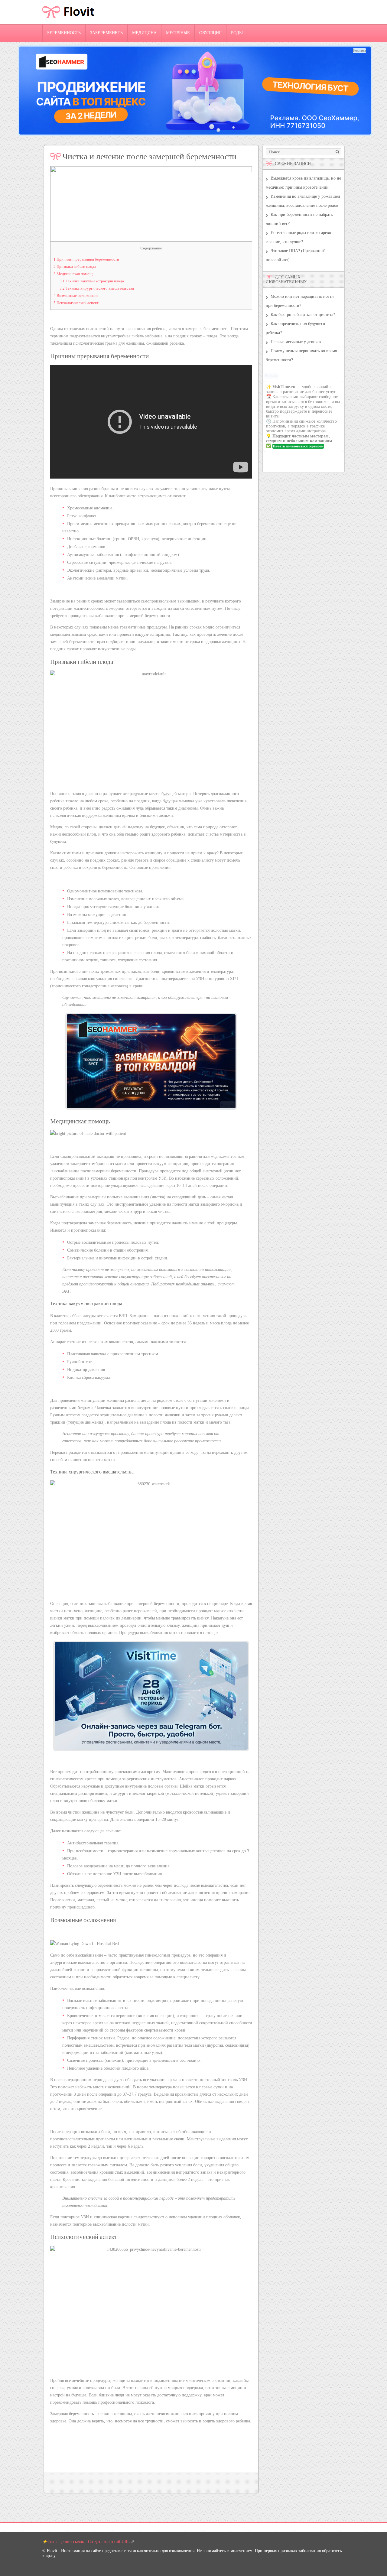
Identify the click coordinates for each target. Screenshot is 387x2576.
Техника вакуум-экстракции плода (92, 281)
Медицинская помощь (74, 274)
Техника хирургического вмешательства (97, 288)
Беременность (64, 33)
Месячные (178, 33)
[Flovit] (69, 23)
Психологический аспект (76, 303)
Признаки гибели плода (75, 266)
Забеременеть (106, 33)
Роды (237, 33)
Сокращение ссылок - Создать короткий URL (89, 2542)
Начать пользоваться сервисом (298, 446)
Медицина (144, 33)
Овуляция (210, 33)
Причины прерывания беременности (86, 259)
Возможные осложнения (76, 296)
